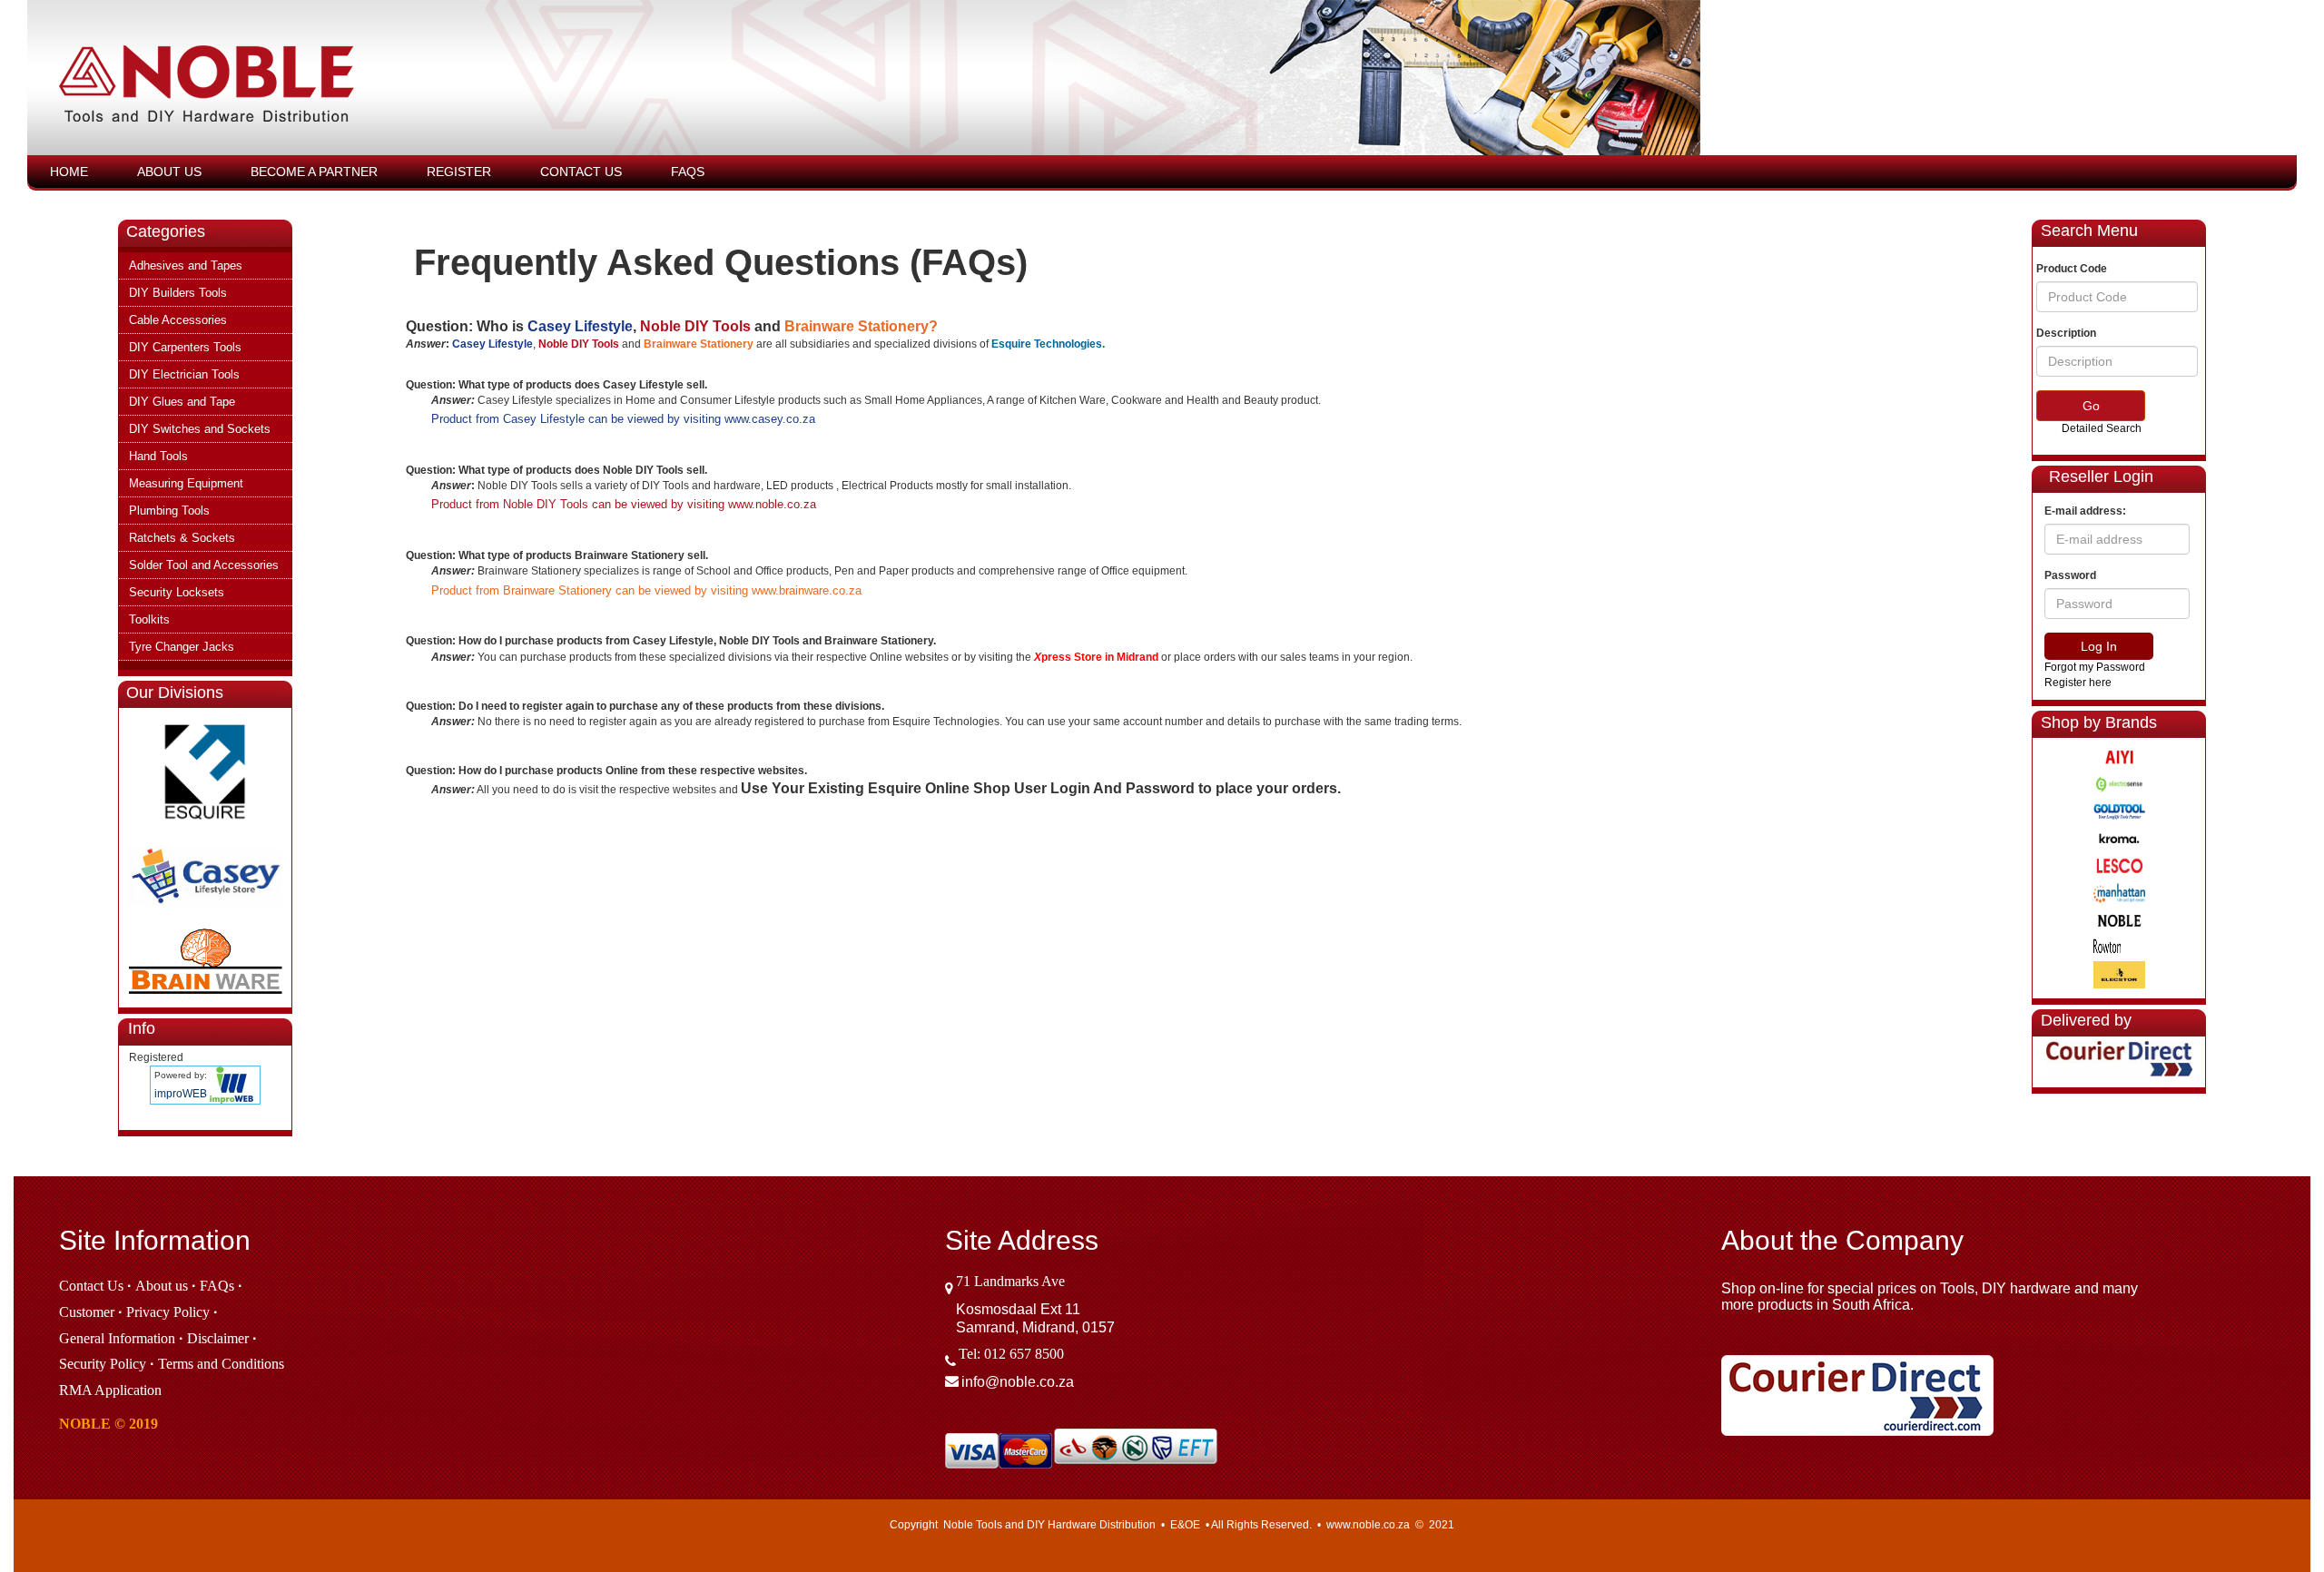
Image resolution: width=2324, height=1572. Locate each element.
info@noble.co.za (1018, 1382)
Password (2070, 575)
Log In (2099, 646)
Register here (2078, 683)
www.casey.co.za (770, 419)
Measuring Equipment (186, 483)
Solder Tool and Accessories (204, 565)
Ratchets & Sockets (182, 538)
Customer (87, 1312)
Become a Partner (314, 172)
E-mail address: (2085, 511)
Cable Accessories (178, 320)
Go (2091, 406)
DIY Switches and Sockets (200, 429)
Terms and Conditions (221, 1364)
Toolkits (149, 619)
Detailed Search (2102, 428)
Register (459, 172)
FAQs (688, 172)
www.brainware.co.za (807, 590)
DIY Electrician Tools (184, 374)
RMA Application (110, 1390)
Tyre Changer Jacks (182, 647)
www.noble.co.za (772, 504)
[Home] (693, 87)
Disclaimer (218, 1338)
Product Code (2072, 269)
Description (2066, 333)
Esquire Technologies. (1048, 344)
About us (162, 1286)
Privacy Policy (168, 1312)
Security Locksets (177, 592)
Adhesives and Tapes (186, 265)
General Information (117, 1338)
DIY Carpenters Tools (185, 347)
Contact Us (581, 172)
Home (69, 172)
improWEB (181, 1094)
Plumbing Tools (169, 511)
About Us (169, 172)
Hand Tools (158, 456)
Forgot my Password (2095, 667)
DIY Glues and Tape (182, 402)
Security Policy (103, 1364)
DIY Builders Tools (178, 293)
